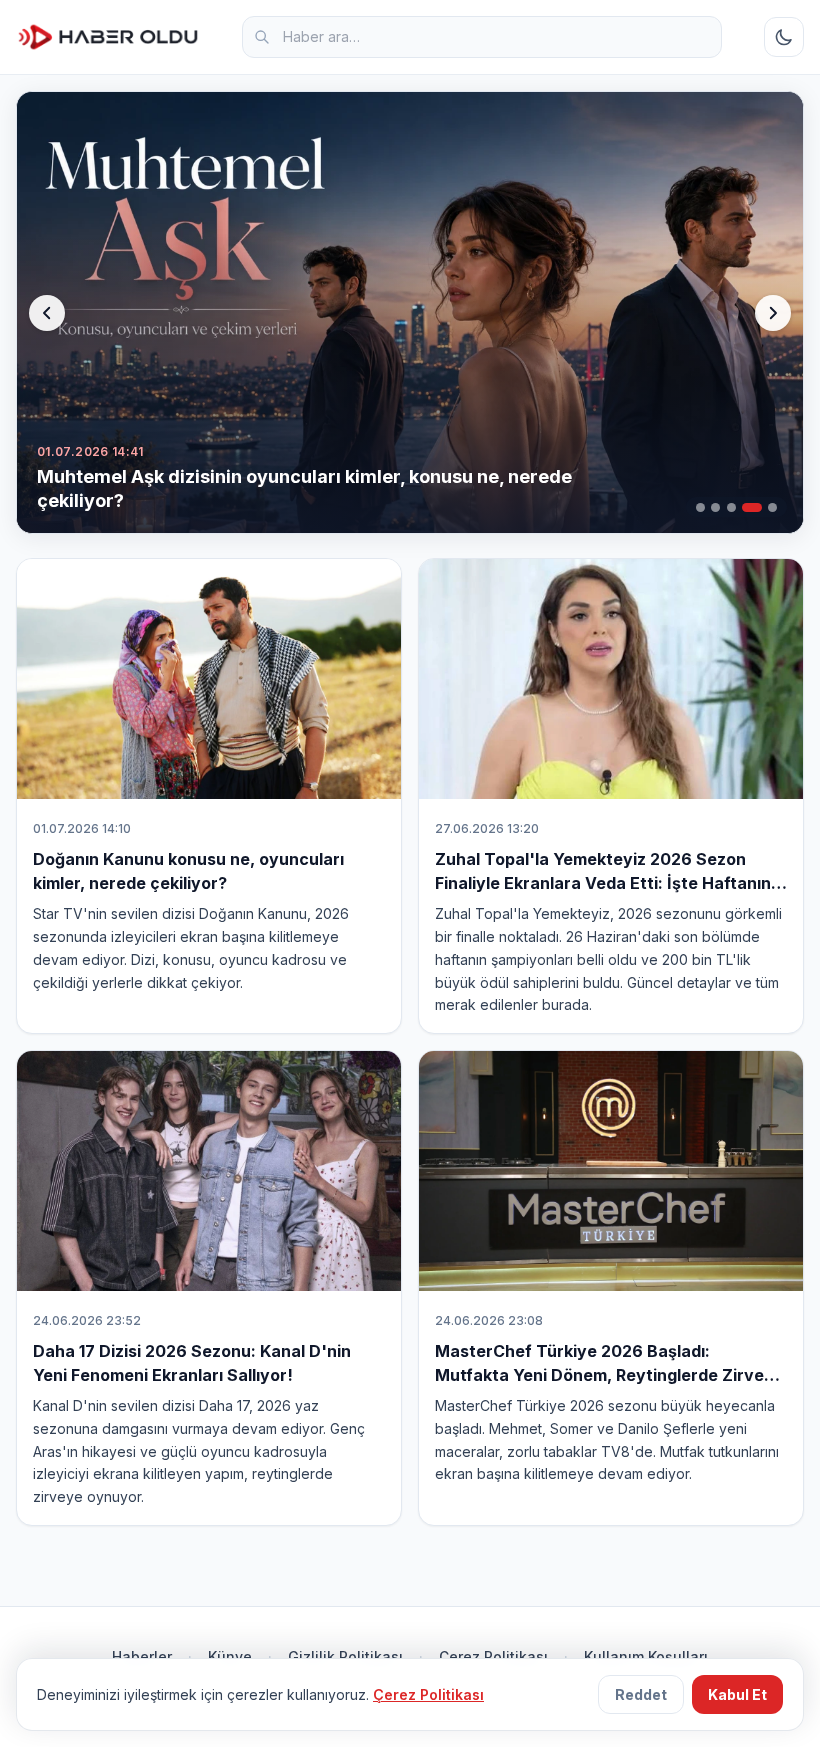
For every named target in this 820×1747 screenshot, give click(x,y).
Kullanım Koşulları (646, 1656)
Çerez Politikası (493, 1656)
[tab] (700, 507)
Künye (230, 1656)
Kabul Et (737, 1694)
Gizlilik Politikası (345, 1656)
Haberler (142, 1656)
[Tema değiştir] (784, 37)
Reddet (641, 1694)
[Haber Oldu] (108, 37)
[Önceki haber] (47, 313)
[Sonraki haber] (773, 313)
